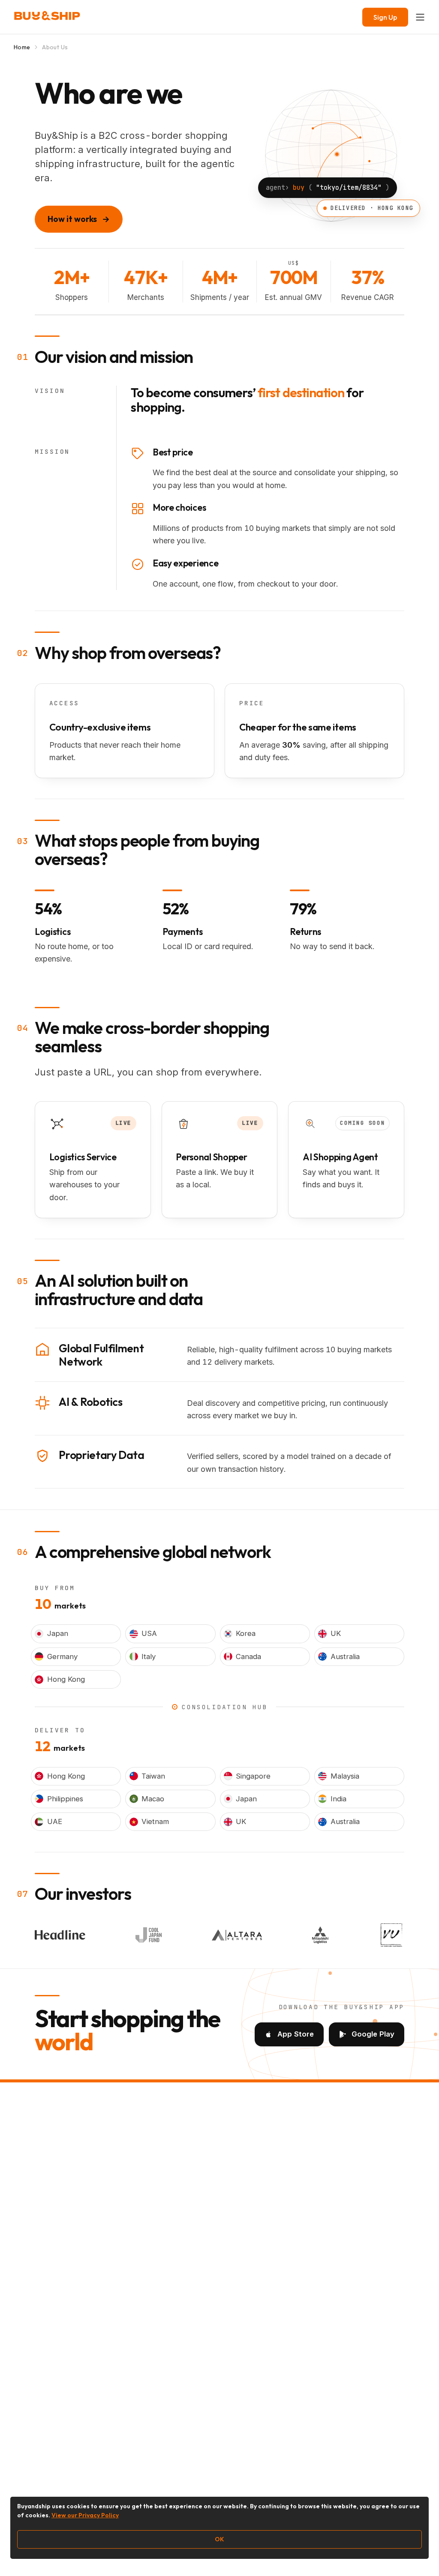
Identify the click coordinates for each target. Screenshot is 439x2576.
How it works (78, 219)
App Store (296, 2034)
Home (22, 47)
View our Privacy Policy (85, 2515)
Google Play (373, 2034)
